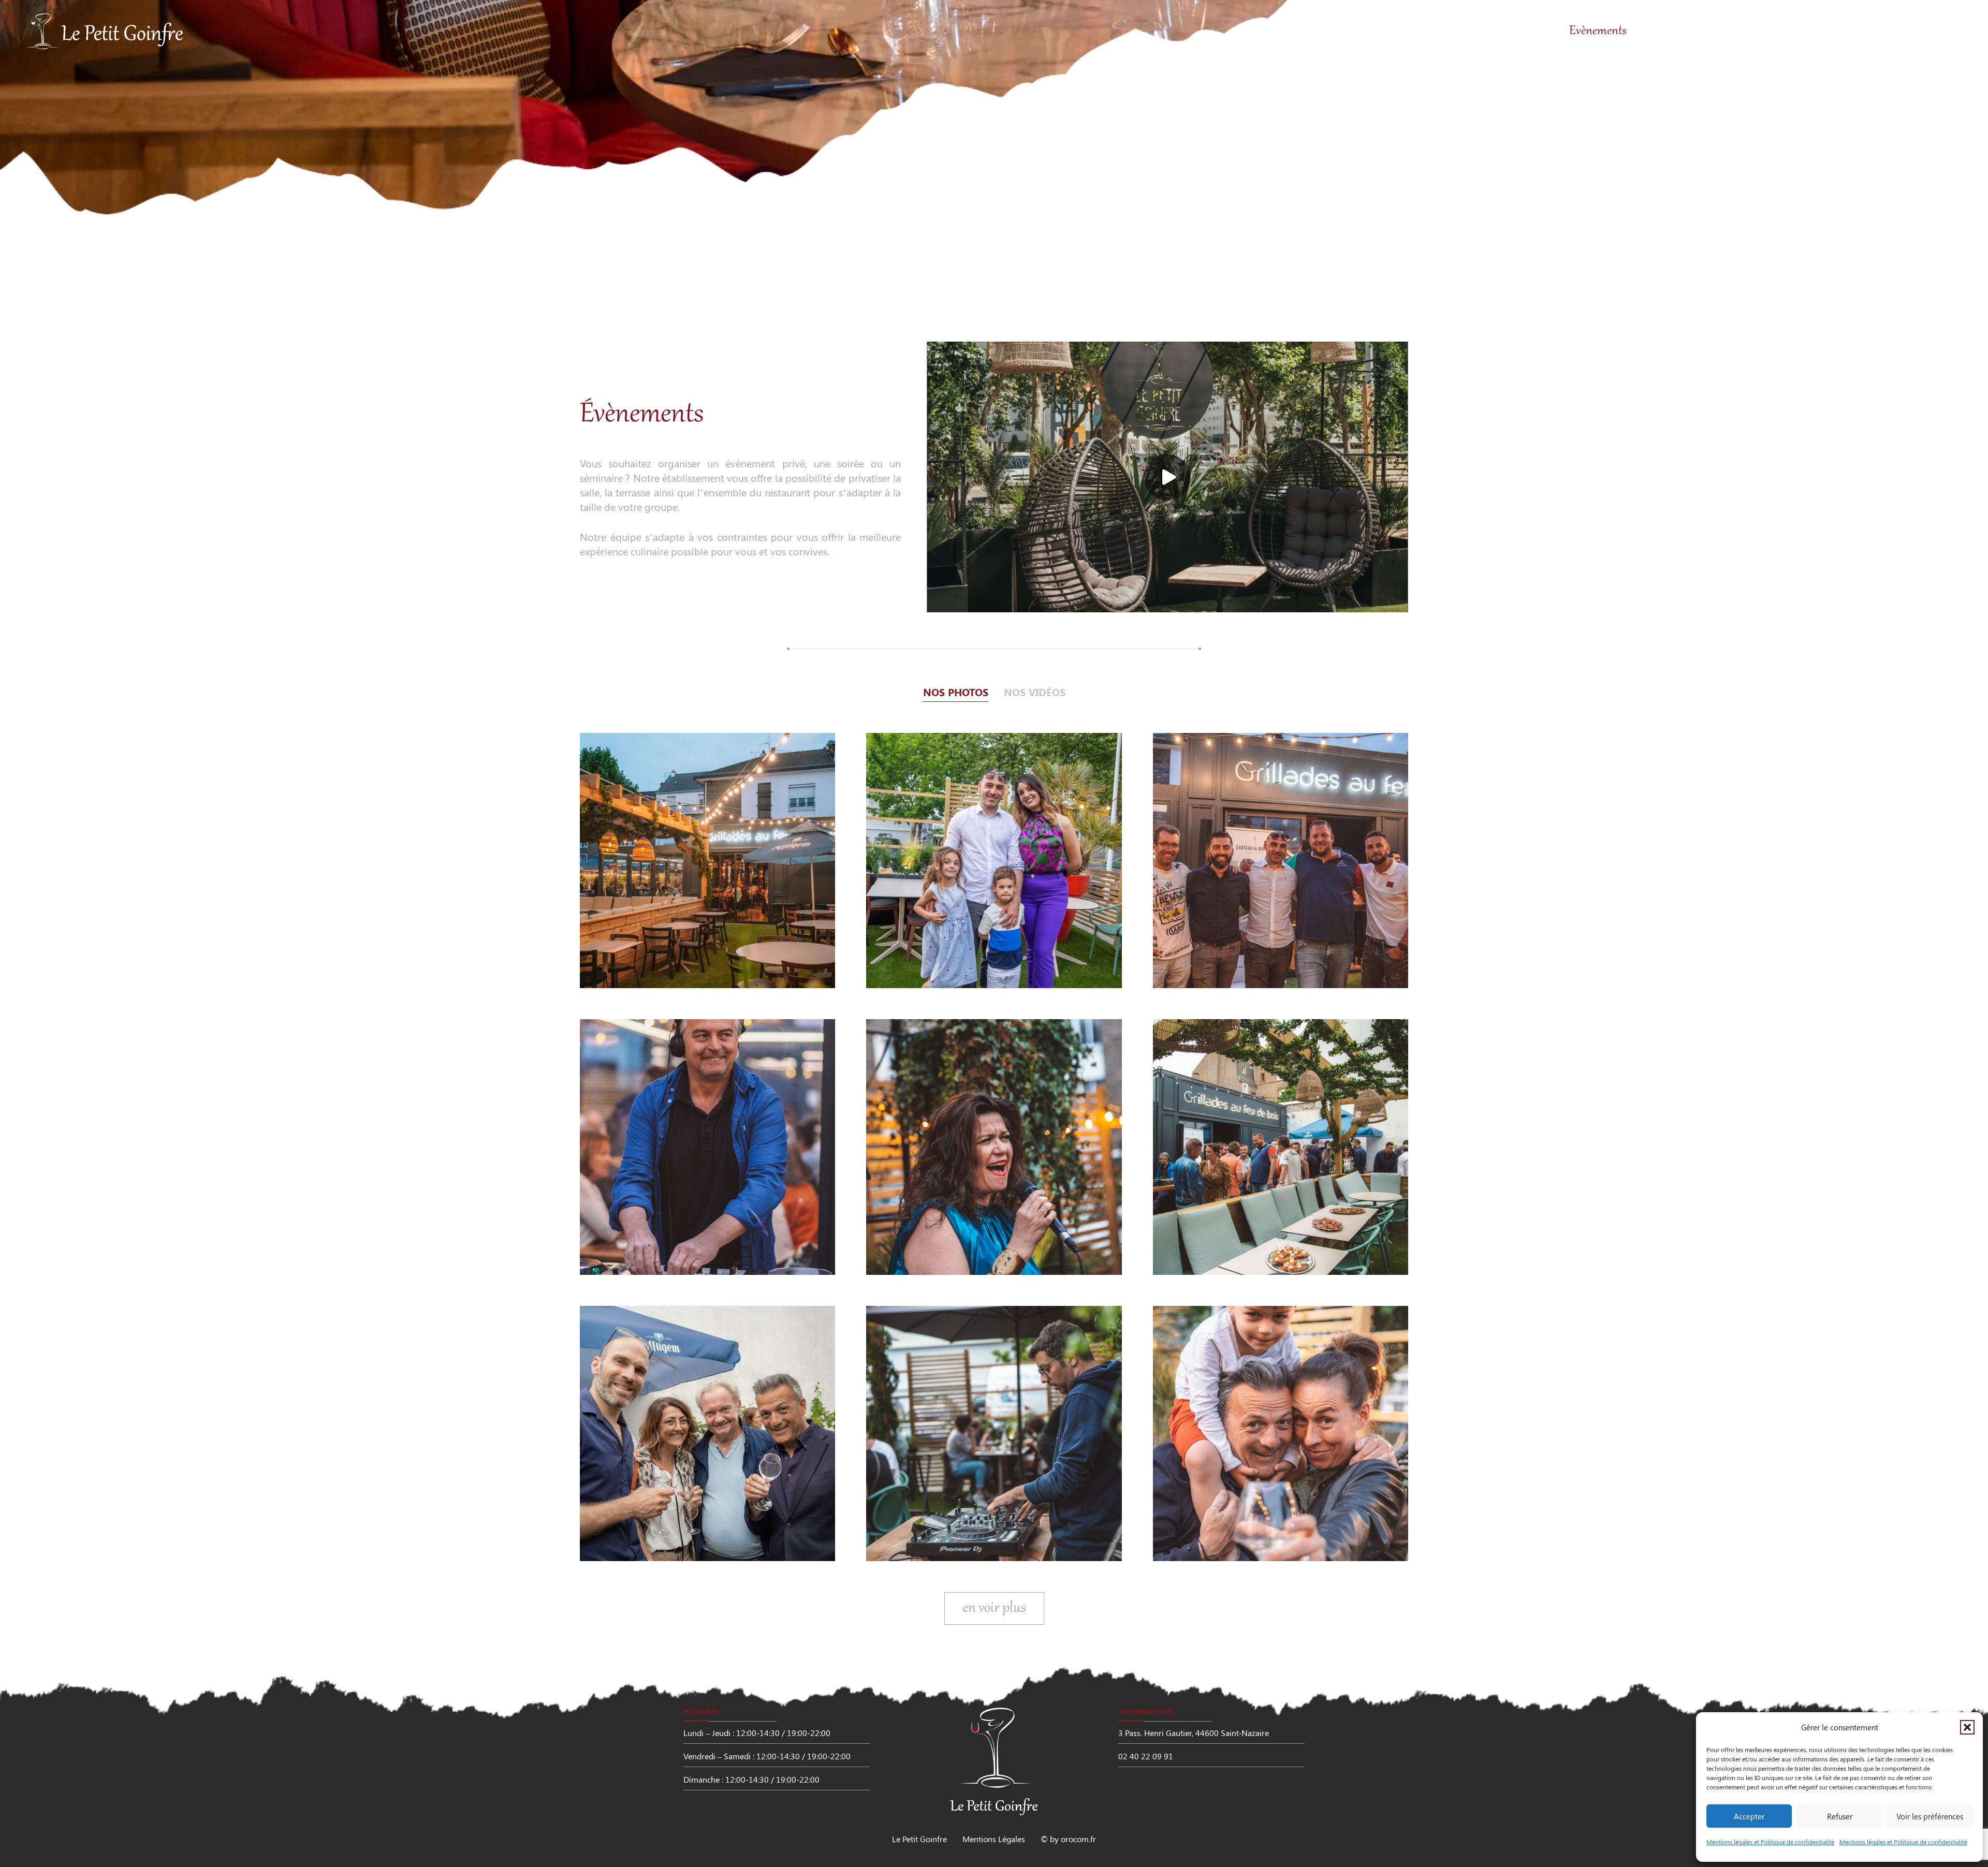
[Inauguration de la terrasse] (707, 861)
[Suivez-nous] (67, 437)
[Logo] (105, 31)
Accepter (1749, 1816)
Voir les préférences (1930, 1816)
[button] (1967, 1727)
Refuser (1840, 1816)
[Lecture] (1167, 477)
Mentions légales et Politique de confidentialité (1770, 1842)
